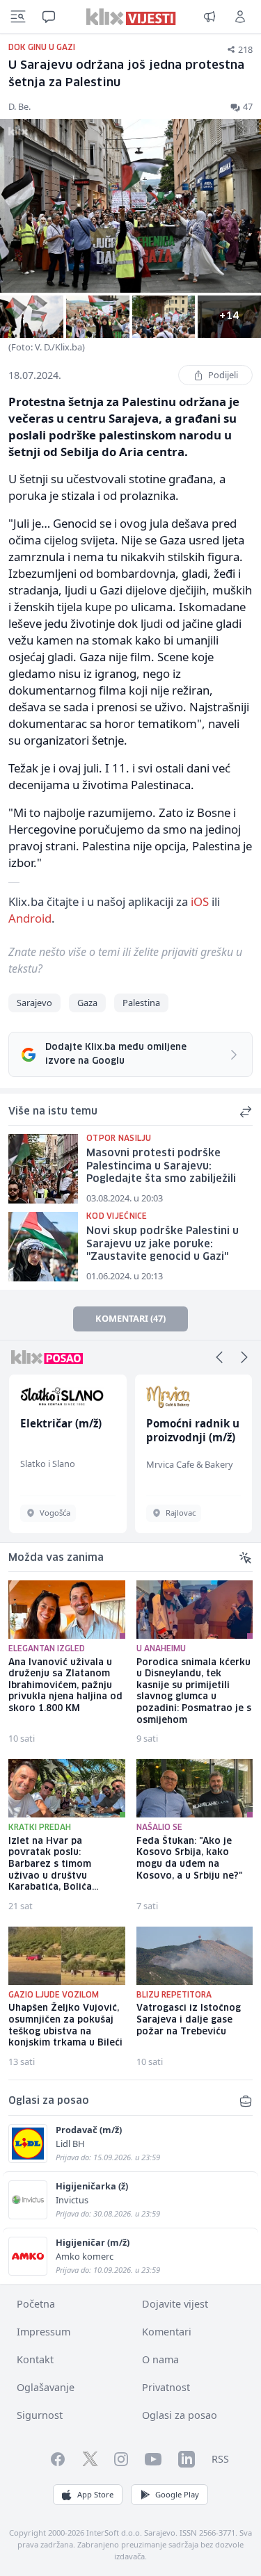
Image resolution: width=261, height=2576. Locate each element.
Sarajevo (34, 1003)
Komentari (167, 2332)
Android (30, 918)
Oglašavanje (46, 2387)
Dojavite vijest (175, 2304)
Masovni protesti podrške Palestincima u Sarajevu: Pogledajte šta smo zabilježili (161, 1166)
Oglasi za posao (180, 2415)
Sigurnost (40, 2415)
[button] (219, 1357)
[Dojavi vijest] (209, 17)
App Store (95, 2494)
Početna (36, 2304)
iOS (200, 901)
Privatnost (166, 2387)
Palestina (141, 1003)
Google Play (177, 2494)
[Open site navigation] (18, 17)
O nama (160, 2359)
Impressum (43, 2332)
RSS (220, 2459)
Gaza (87, 1003)
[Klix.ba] (130, 17)
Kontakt (35, 2359)
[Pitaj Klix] (49, 17)
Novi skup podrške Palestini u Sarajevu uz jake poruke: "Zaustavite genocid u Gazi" (163, 1244)
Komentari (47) (130, 1318)
